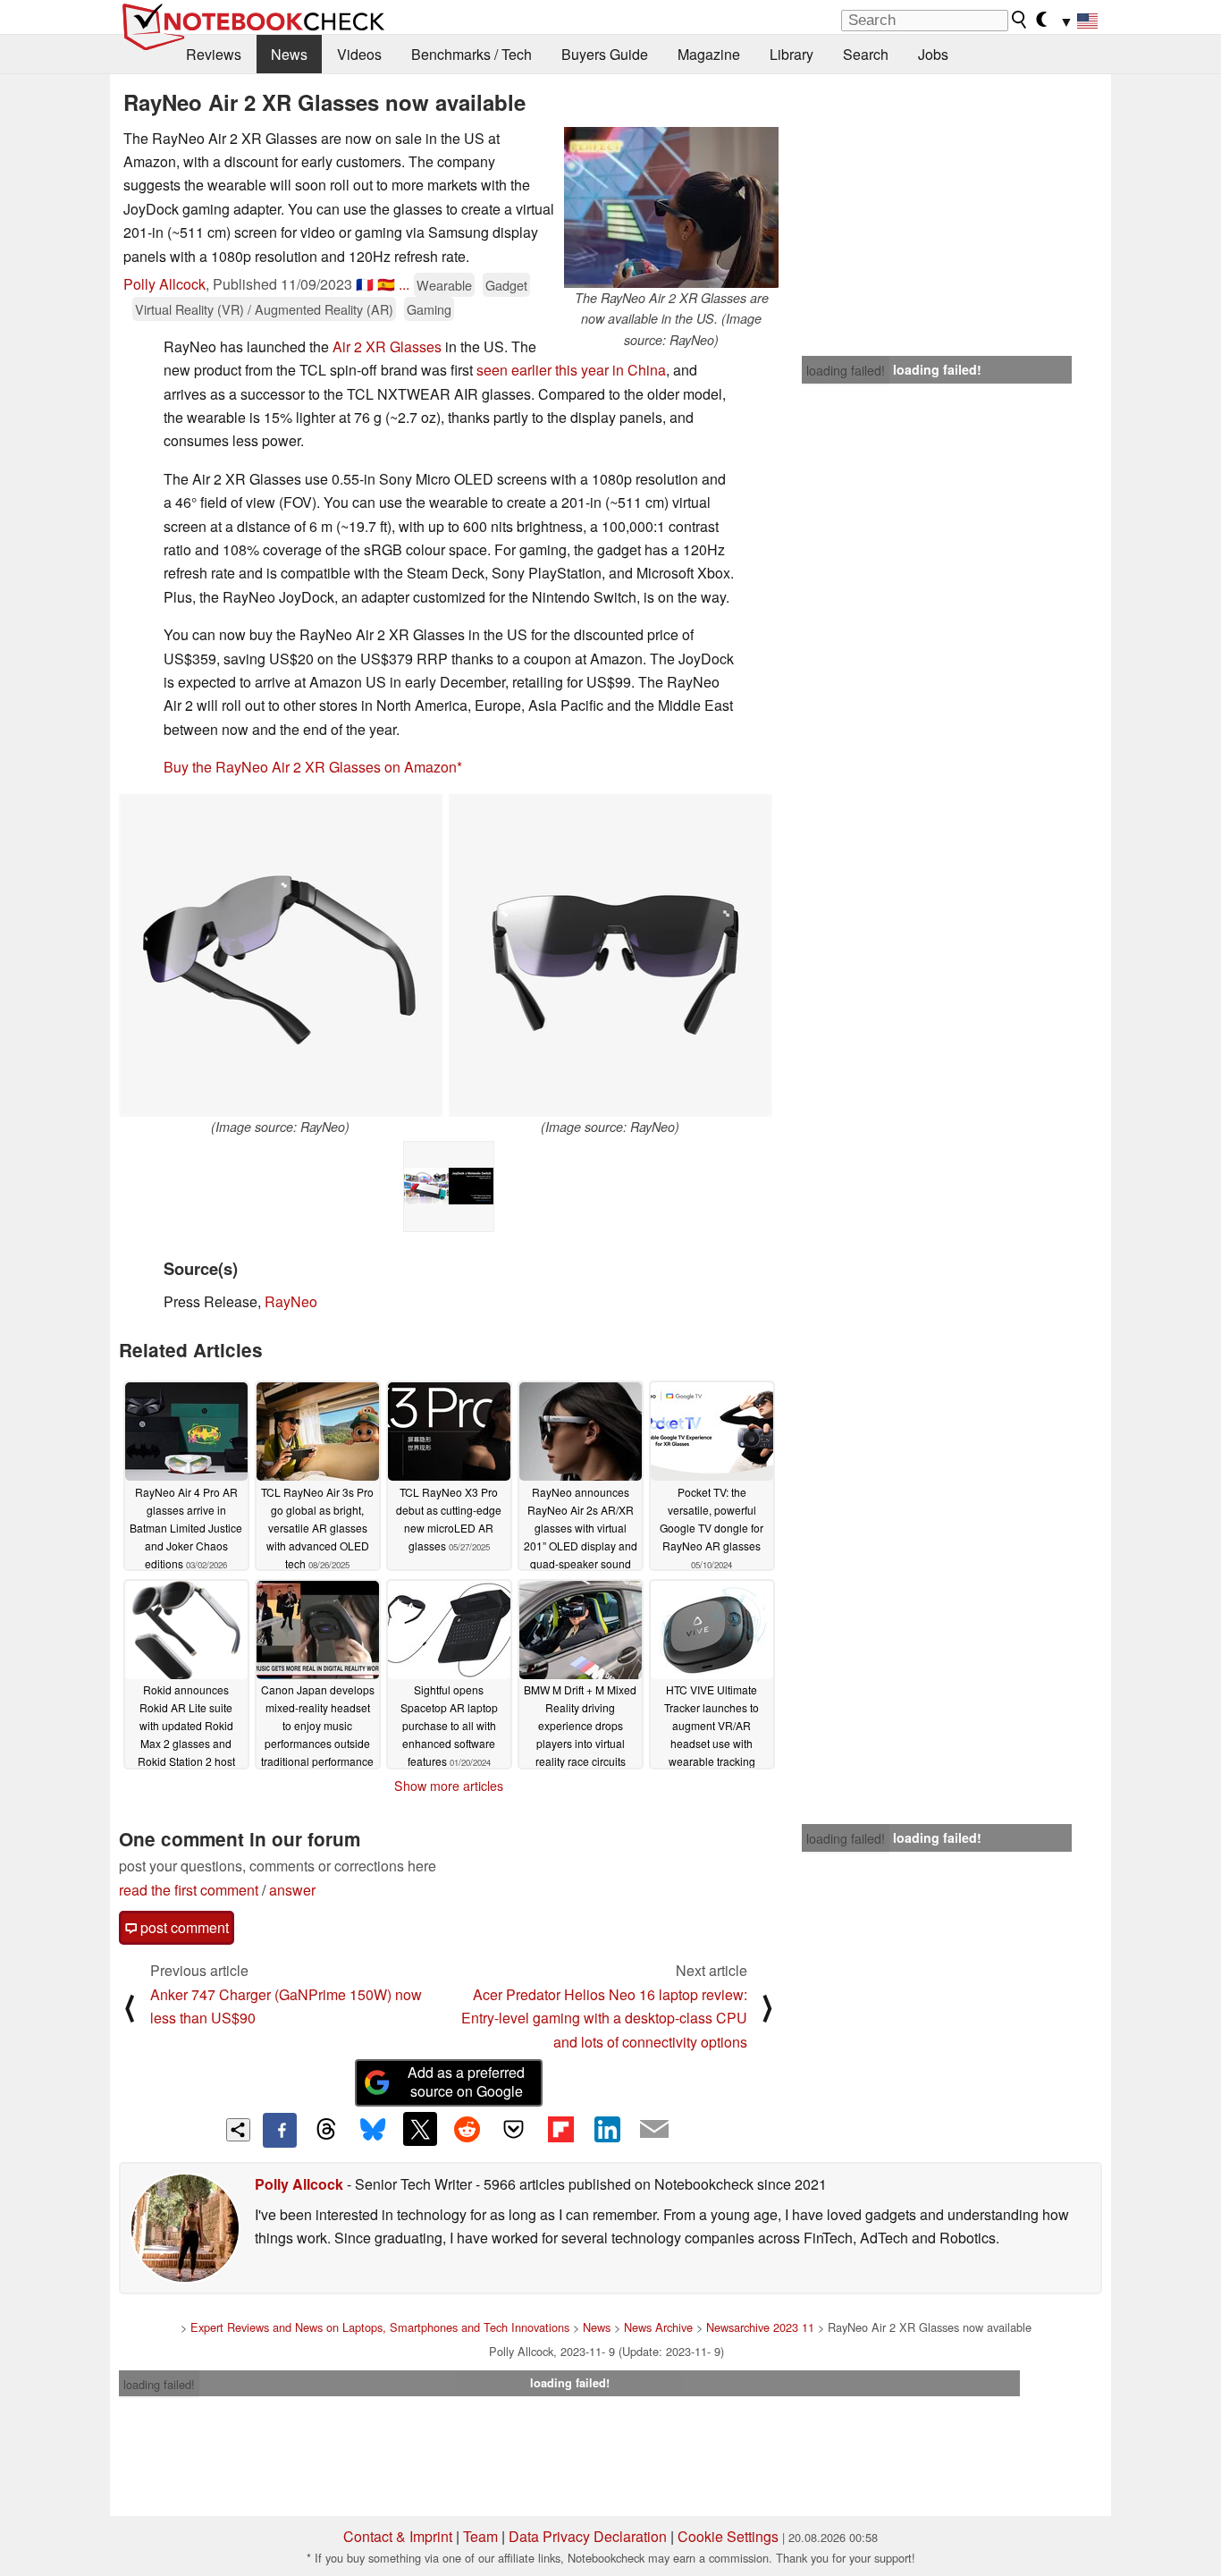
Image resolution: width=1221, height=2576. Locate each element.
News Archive (658, 2327)
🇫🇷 (365, 284)
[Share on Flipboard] (560, 2129)
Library (792, 54)
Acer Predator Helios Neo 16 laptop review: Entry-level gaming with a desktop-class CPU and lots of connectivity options (604, 2018)
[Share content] (238, 2130)
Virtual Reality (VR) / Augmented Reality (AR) (264, 309)
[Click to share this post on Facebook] (280, 2130)
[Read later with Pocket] (514, 2129)
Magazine (709, 54)
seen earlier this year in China (571, 370)
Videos (359, 54)
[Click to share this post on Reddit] (467, 2129)
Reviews (214, 54)
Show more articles (449, 1786)
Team (480, 2536)
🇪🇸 (386, 284)
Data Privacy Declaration (588, 2536)
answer (292, 1890)
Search (866, 54)
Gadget (506, 285)
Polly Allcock (164, 284)
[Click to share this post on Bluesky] (373, 2130)
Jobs (933, 54)
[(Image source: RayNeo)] (281, 956)
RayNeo (291, 1301)
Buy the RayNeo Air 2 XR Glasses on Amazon (310, 767)
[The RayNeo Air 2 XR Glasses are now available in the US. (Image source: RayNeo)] (671, 207)
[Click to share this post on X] (420, 2129)
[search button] (1020, 20)
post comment (183, 1927)
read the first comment (189, 1890)
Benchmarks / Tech (472, 54)
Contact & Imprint (398, 2536)
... (404, 284)
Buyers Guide (605, 54)
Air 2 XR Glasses (387, 346)
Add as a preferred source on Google (466, 2082)
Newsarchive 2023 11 (760, 2327)
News (289, 54)
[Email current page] (654, 2130)
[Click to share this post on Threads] (326, 2130)
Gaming (429, 309)
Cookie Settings (728, 2536)
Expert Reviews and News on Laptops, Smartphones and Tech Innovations (380, 2327)
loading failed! (846, 370)
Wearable (444, 285)
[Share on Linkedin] (607, 2129)
